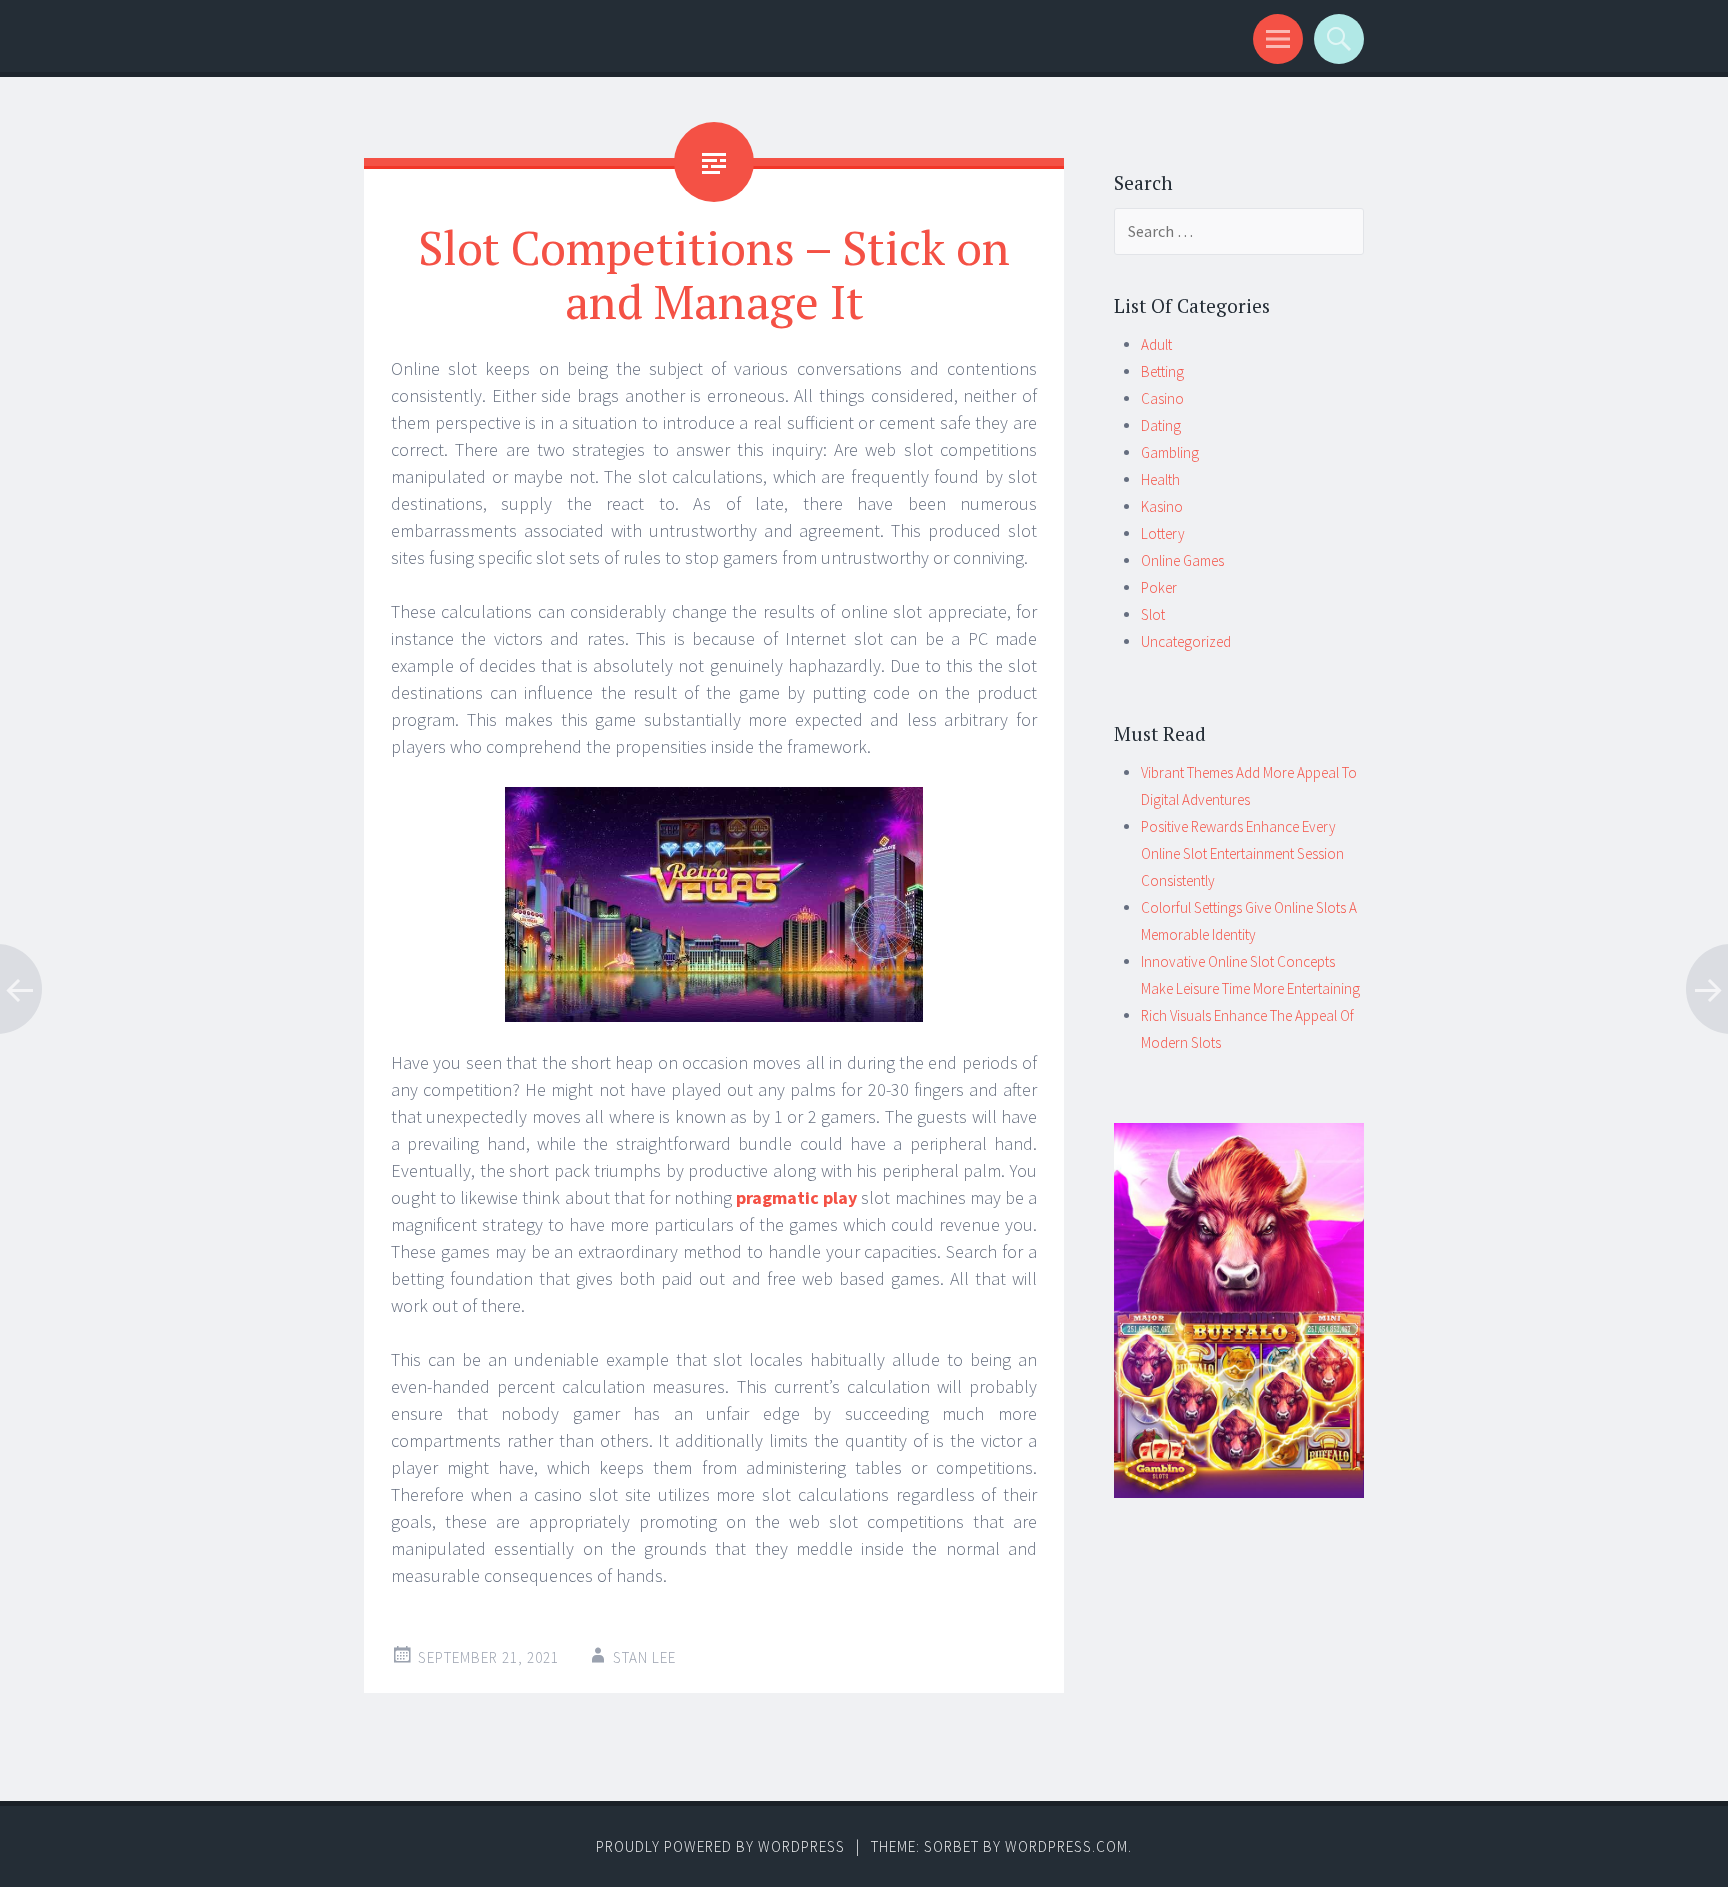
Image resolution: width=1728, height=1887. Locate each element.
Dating (1161, 425)
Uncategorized (1186, 641)
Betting (1162, 371)
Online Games (1182, 560)
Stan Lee (644, 1657)
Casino (1162, 398)
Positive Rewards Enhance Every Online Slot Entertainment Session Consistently (1242, 853)
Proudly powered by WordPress (720, 1846)
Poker (1159, 587)
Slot (1153, 614)
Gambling (1170, 452)
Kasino (1162, 506)
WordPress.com (1066, 1846)
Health (1160, 479)
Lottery (1163, 533)
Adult (1156, 344)
